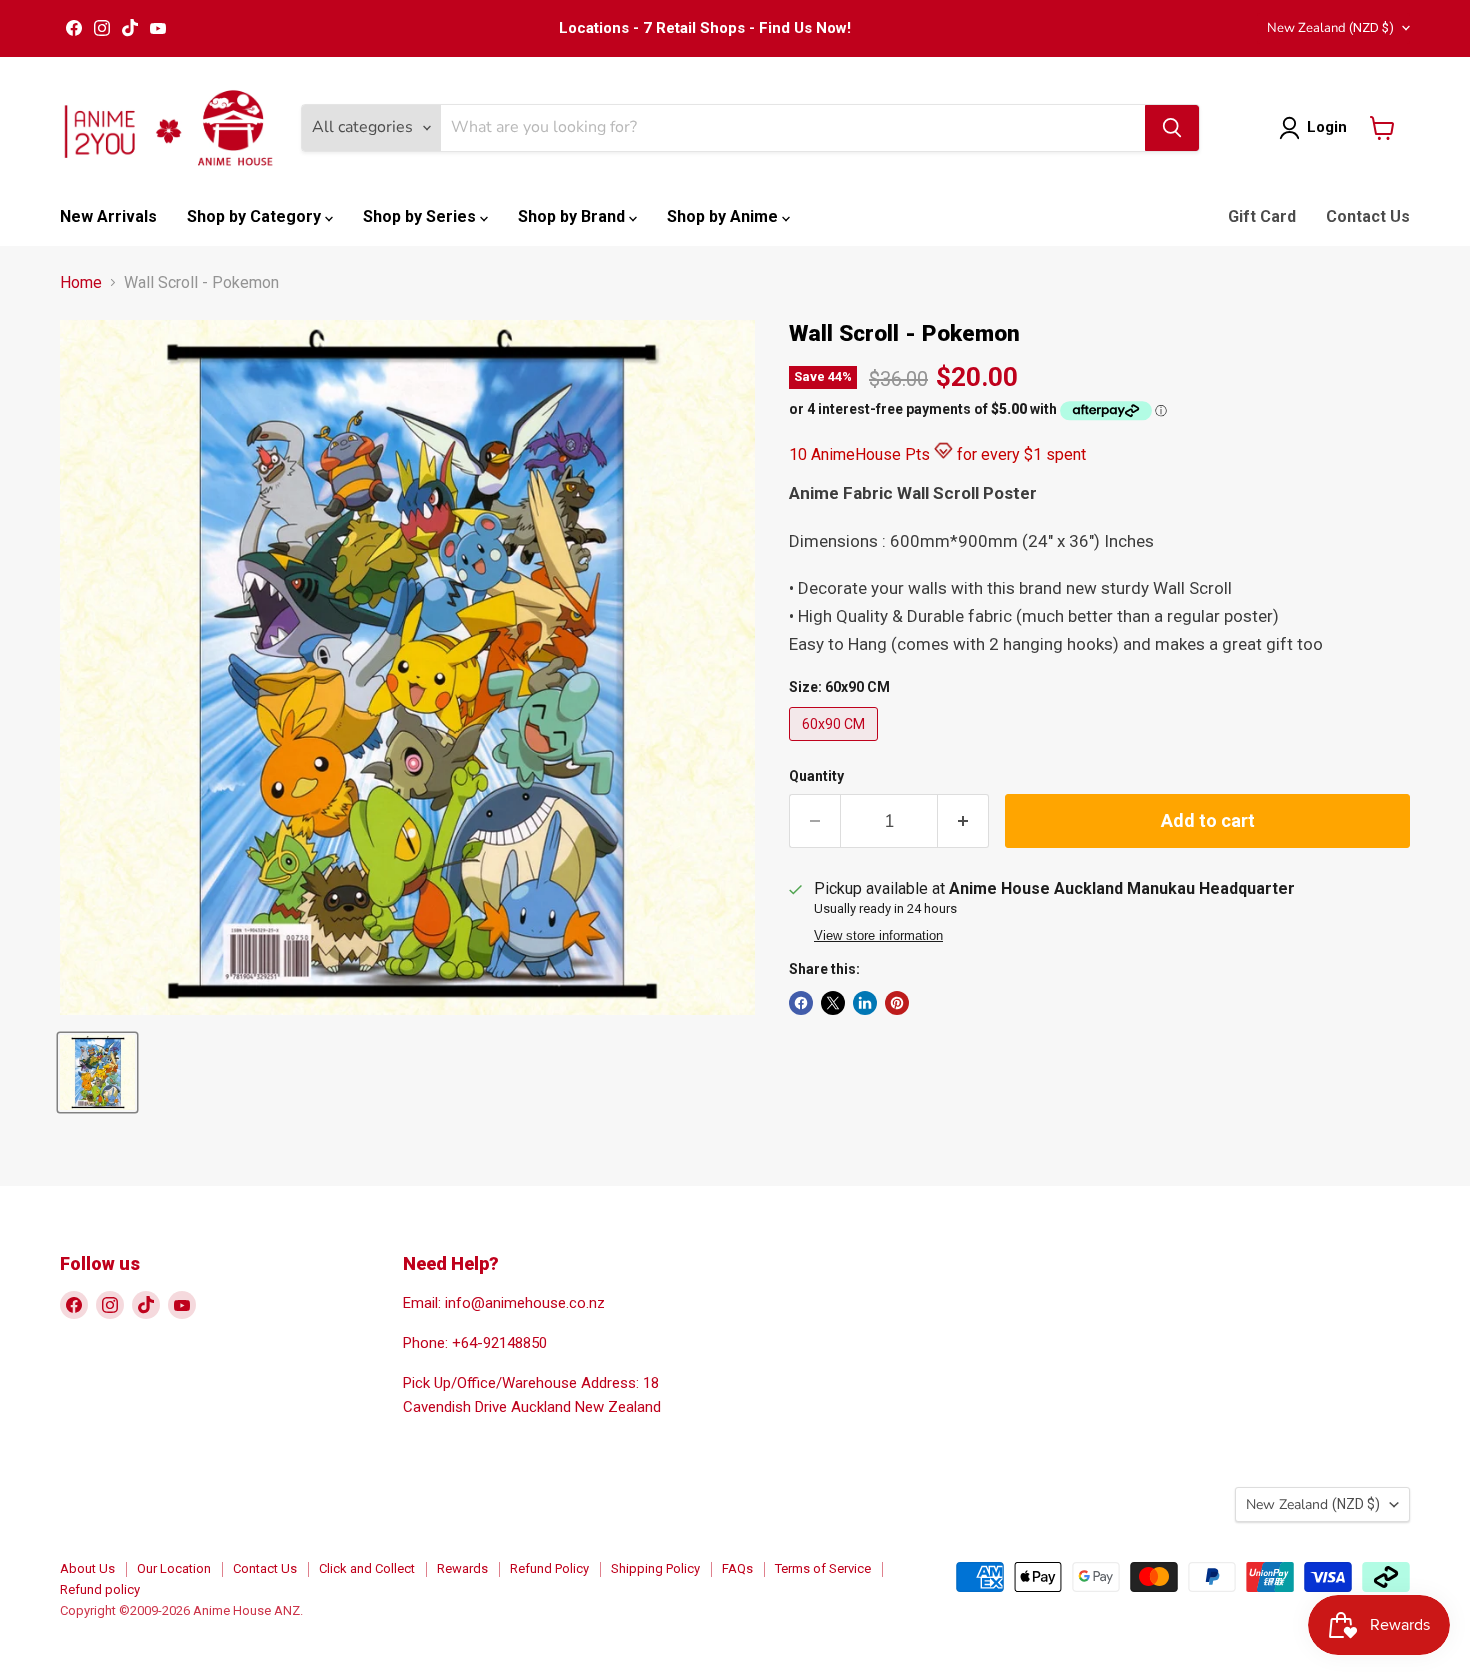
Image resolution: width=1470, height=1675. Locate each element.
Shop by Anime (724, 216)
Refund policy (100, 1589)
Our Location (174, 1568)
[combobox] (793, 128)
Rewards (462, 1568)
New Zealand (1330, 28)
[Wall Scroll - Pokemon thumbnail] (97, 1072)
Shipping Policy (655, 1568)
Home (81, 283)
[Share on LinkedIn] (865, 1003)
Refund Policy (549, 1568)
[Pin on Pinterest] (897, 1003)
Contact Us (1368, 216)
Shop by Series (421, 216)
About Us (87, 1568)
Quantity (816, 776)
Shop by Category (256, 216)
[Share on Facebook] (801, 1003)
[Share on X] (833, 1003)
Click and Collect (367, 1568)
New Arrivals (108, 216)
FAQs (737, 1568)
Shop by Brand (573, 216)
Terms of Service (823, 1568)
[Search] (1172, 128)
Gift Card (1262, 216)
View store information (878, 936)
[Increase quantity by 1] (963, 821)
